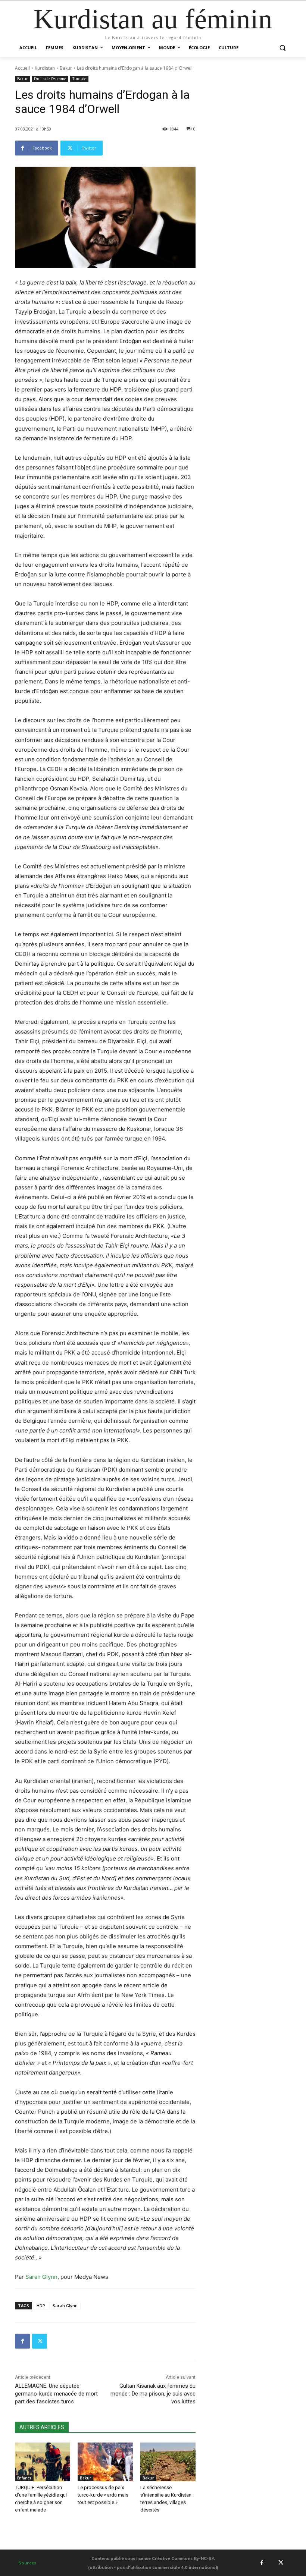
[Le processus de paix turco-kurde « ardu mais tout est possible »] (105, 2462)
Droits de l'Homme (50, 79)
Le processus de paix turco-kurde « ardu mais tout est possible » (103, 2495)
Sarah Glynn (41, 2277)
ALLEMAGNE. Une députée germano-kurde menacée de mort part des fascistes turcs (56, 2394)
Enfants (24, 2478)
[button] (282, 48)
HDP (41, 2305)
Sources (27, 2563)
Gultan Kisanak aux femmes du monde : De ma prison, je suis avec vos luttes (153, 2394)
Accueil (22, 68)
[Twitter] (40, 2341)
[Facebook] (22, 2341)
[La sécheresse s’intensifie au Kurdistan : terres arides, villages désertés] (168, 2462)
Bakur (66, 68)
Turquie (79, 79)
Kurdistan (45, 68)
